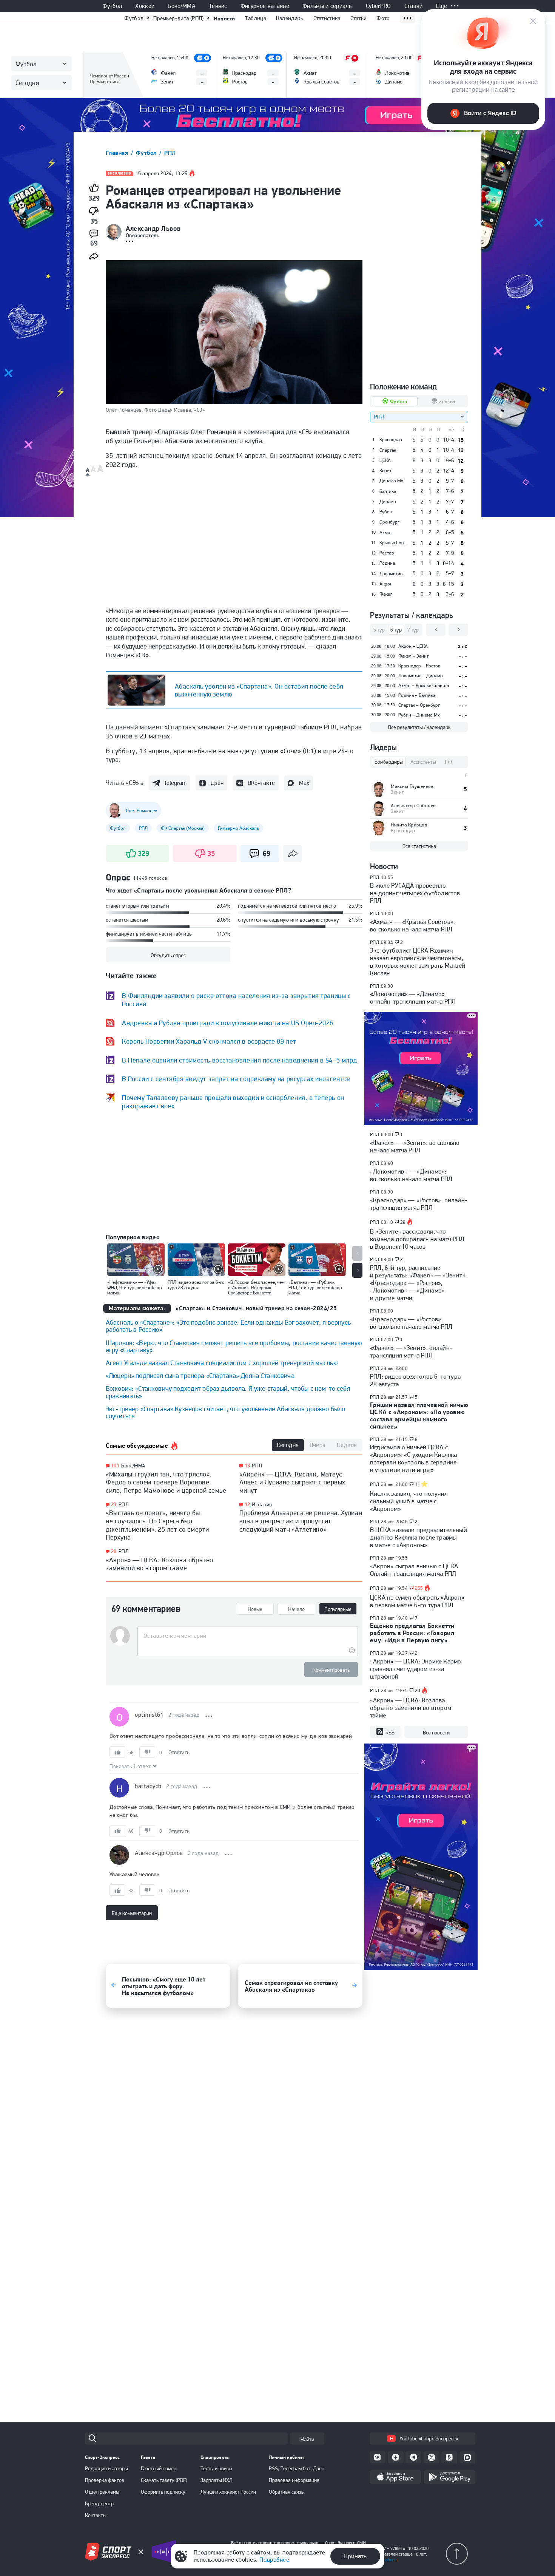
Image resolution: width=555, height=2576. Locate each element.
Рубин (386, 512)
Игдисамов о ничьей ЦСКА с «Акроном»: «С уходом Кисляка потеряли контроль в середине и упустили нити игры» (413, 1458)
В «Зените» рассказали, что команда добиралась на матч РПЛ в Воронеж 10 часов (417, 1239)
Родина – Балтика (417, 695)
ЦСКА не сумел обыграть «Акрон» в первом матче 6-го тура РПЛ (417, 1601)
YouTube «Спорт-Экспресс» (429, 2439)
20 (114, 1551)
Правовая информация (294, 2480)
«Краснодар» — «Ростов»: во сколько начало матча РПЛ (411, 1323)
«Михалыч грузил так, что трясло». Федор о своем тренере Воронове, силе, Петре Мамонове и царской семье (166, 1482)
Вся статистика (419, 846)
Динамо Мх (391, 481)
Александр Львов (153, 229)
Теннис (218, 6)
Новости (224, 18)
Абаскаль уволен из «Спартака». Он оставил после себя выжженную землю (259, 690)
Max (304, 783)
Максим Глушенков (412, 786)
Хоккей (145, 6)
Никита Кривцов (409, 825)
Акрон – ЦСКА (413, 646)
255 (419, 1588)
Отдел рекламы (102, 2492)
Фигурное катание (265, 6)
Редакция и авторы (106, 2468)
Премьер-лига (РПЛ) (178, 18)
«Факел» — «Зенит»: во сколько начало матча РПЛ (415, 1146)
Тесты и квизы (216, 2468)
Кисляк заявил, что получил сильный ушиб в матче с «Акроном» (409, 1501)
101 (115, 1466)
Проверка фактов (105, 2480)
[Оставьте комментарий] (247, 1636)
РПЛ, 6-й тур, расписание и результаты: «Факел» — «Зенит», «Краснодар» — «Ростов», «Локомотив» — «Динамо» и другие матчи (418, 1283)
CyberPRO (378, 6)
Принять (355, 2556)
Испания (262, 1504)
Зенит (385, 471)
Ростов (387, 553)
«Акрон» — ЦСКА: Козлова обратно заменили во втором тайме (160, 1564)
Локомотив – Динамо (421, 676)
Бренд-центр (99, 2503)
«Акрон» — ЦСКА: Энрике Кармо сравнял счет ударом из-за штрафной (415, 1669)
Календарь (290, 18)
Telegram (175, 783)
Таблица (256, 18)
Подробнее (274, 2560)
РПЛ (170, 153)
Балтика (388, 491)
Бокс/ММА (182, 6)
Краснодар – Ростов (419, 666)
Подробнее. (387, 2560)
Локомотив (391, 574)
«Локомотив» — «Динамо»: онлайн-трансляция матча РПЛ (413, 998)
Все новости (436, 1733)
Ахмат (386, 533)
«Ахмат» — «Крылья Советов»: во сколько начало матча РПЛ (412, 925)
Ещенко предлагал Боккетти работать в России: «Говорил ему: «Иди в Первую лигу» (412, 1633)
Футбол (112, 6)
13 (247, 1466)
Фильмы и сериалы (328, 6)
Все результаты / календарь (419, 727)
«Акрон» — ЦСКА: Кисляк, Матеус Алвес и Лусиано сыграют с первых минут (292, 1482)
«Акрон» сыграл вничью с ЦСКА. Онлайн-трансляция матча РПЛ (415, 1570)
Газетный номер (159, 2468)
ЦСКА (385, 460)
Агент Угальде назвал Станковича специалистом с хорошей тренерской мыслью (222, 1363)
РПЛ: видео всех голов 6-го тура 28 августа (415, 1380)
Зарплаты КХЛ (217, 2480)
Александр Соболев (413, 805)
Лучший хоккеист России (228, 2492)
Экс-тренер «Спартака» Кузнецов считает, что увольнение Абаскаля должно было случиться (225, 1412)
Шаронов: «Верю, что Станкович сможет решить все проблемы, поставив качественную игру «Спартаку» (234, 1346)
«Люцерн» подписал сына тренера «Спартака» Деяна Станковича (200, 1375)
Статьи (359, 18)
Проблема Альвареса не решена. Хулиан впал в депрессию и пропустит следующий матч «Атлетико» (301, 1521)
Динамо (388, 502)
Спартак (388, 450)
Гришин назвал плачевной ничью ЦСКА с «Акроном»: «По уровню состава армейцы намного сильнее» (419, 1415)
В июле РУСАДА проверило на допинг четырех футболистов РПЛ (415, 893)
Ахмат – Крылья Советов (424, 685)
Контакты (96, 2515)
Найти (307, 2439)
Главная (118, 153)
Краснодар (391, 440)
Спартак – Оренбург (419, 705)
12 (247, 1505)
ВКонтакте (261, 783)
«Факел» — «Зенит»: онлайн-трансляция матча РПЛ (411, 1351)
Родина (387, 563)
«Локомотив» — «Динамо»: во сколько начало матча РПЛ (411, 1175)
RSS (390, 1733)
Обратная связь (286, 2492)
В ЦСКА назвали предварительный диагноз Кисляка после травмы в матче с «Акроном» (419, 1537)
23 (114, 1505)
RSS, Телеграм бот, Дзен (297, 2468)
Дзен (217, 783)
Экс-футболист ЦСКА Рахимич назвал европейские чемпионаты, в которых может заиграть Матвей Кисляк (418, 962)
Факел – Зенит (413, 656)
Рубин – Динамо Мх (419, 715)
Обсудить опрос (168, 955)
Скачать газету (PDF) (164, 2480)
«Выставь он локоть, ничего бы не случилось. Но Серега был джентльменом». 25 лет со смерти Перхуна (157, 1525)
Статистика (327, 18)
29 (403, 1222)
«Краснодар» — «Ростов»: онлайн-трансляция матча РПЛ (419, 1204)
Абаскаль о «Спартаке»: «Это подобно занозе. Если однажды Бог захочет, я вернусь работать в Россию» (228, 1326)
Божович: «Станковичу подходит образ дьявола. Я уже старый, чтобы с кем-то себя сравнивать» (228, 1392)
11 (418, 1484)
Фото (383, 18)
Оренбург (389, 522)
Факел (386, 594)
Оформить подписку (163, 2492)
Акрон (386, 584)
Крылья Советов (394, 543)
